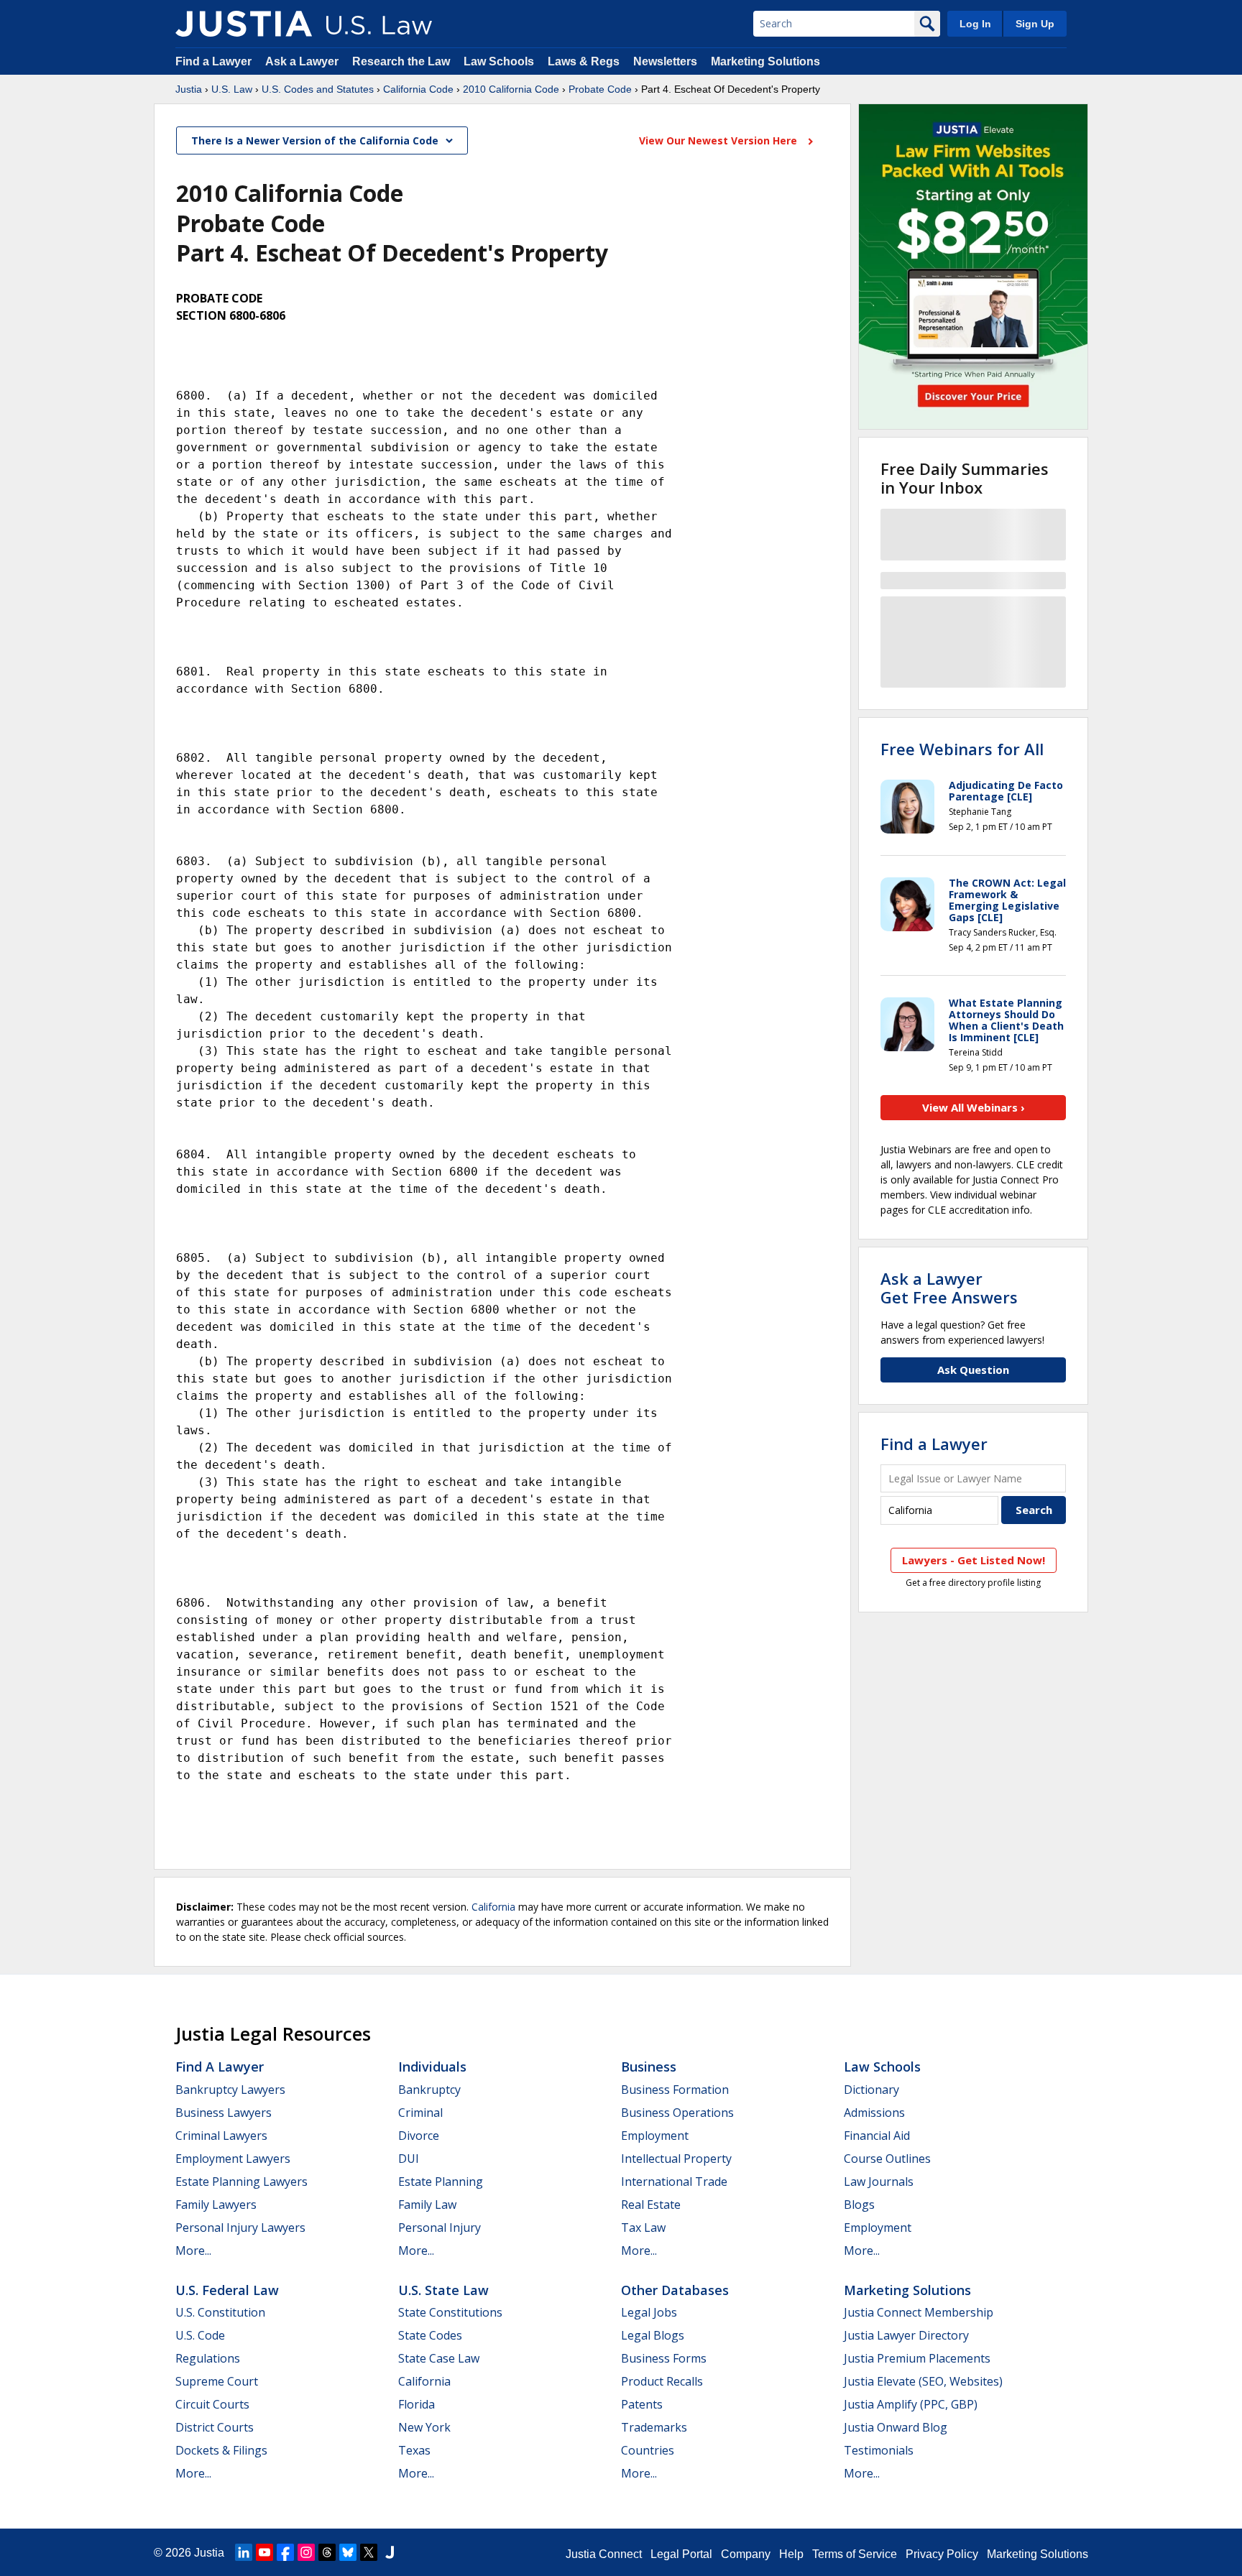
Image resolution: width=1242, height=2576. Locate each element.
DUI (409, 2159)
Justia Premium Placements (917, 2358)
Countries (648, 2450)
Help (791, 2554)
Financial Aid (877, 2136)
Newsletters (665, 61)
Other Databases (675, 2290)
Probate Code (600, 89)
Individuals (432, 2067)
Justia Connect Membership (919, 2312)
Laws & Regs (584, 61)
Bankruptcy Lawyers (230, 2090)
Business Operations (677, 2113)
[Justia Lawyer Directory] (390, 2552)
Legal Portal (681, 2554)
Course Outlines (887, 2159)
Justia (189, 89)
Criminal (420, 2113)
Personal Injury (440, 2228)
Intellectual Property (676, 2159)
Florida (417, 2404)
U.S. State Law (443, 2290)
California (493, 1907)
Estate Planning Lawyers (241, 2182)
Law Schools (499, 61)
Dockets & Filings (221, 2450)
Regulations (208, 2358)
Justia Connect (604, 2554)
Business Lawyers (224, 2113)
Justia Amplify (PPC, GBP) (911, 2404)
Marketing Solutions (765, 61)
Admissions (874, 2113)
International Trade (674, 2182)
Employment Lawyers (233, 2159)
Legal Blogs (653, 2335)
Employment (655, 2136)
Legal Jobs (649, 2312)
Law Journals (879, 2182)
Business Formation (675, 2090)
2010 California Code (511, 89)
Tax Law (643, 2228)
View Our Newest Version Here (719, 140)
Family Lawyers (216, 2205)
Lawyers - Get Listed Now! (974, 1560)
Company (746, 2554)
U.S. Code (200, 2335)
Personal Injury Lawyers (240, 2228)
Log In (975, 24)
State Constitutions (450, 2312)
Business (649, 2067)
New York (424, 2427)
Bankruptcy (429, 2090)
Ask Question (973, 1370)
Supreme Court (217, 2381)
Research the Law (401, 61)
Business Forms (664, 2358)
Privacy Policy (942, 2554)
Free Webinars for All (962, 749)
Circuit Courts (212, 2404)
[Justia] (244, 24)
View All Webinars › (974, 1107)
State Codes (430, 2335)
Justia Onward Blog (896, 2427)
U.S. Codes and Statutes (318, 89)
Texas (414, 2450)
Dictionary (871, 2090)
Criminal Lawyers (221, 2136)
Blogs (859, 2205)
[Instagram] (306, 2552)
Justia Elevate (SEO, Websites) (923, 2381)
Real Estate (651, 2205)
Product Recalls (662, 2381)
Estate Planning (441, 2182)
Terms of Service (855, 2554)
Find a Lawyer (213, 61)
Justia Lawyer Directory (906, 2335)
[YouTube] (264, 2552)
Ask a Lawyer (303, 61)
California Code (418, 89)
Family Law (427, 2205)
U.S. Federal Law (227, 2290)
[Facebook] (285, 2552)
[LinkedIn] (244, 2552)
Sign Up (1035, 24)
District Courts (215, 2427)
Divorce (419, 2136)
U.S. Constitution (220, 2312)
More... (193, 2250)
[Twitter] (369, 2552)
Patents (642, 2404)
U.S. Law (232, 89)
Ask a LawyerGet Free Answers (949, 1288)
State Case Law (439, 2358)
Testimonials (879, 2450)
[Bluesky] (348, 2552)
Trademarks (654, 2427)
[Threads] (327, 2552)
